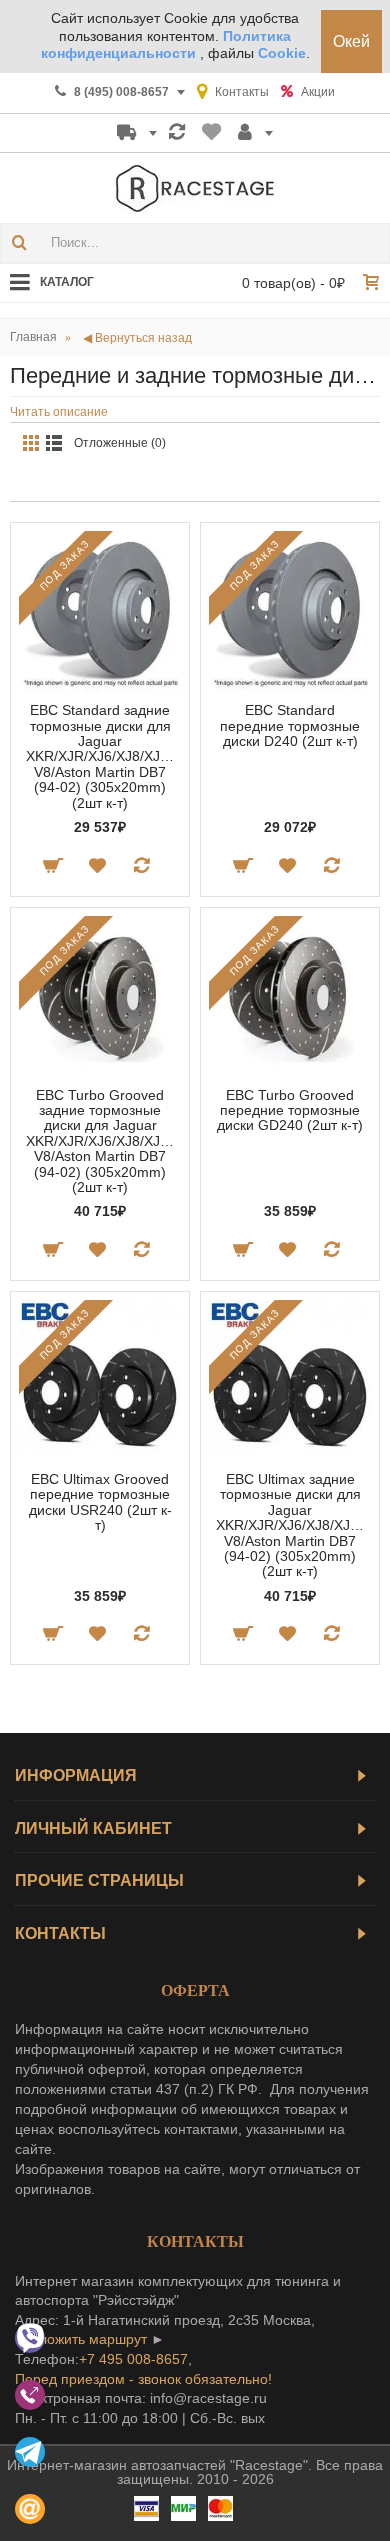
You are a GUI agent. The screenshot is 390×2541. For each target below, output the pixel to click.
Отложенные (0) (120, 443)
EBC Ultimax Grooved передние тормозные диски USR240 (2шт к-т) (100, 1502)
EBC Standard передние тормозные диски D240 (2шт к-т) (290, 725)
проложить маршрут (81, 2339)
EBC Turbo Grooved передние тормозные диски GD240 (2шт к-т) (290, 1110)
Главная (33, 337)
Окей (351, 41)
